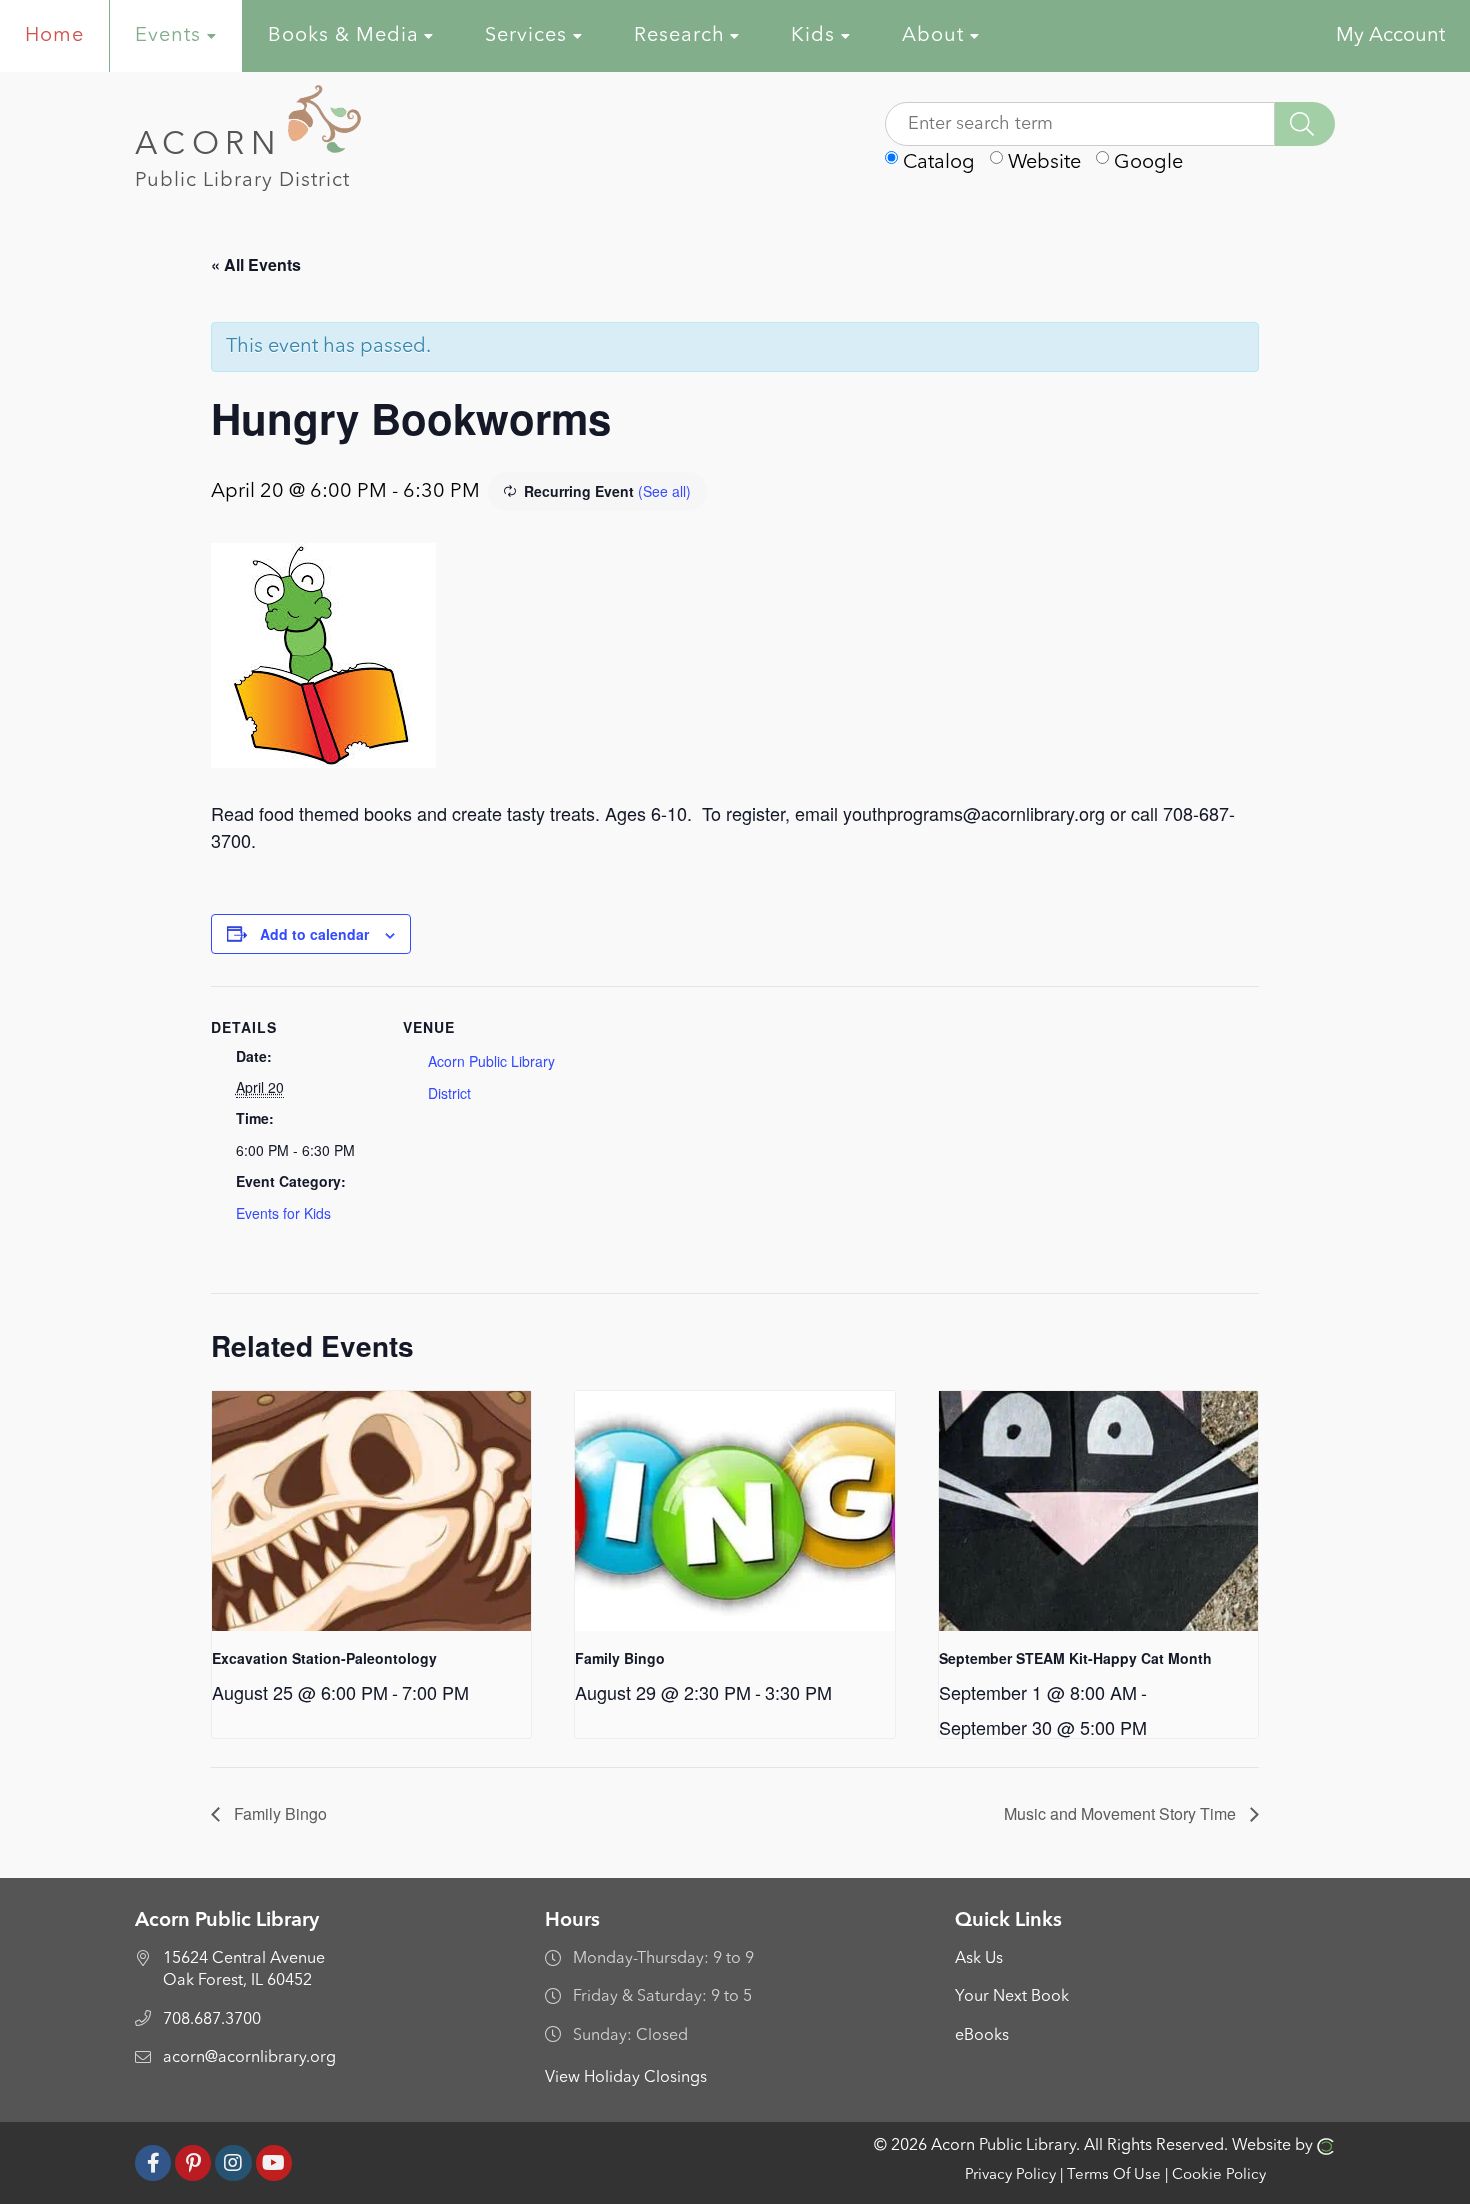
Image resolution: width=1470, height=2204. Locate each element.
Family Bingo (620, 1658)
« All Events (256, 264)
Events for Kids (283, 1213)
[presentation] (371, 1511)
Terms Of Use (1114, 2175)
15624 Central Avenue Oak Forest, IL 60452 (244, 1970)
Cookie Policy (1219, 2175)
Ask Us (979, 1959)
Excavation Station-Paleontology (324, 1658)
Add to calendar (314, 934)
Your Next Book (1012, 1997)
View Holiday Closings (626, 2078)
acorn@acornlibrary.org (249, 2058)
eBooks (982, 2036)
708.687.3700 (212, 2020)
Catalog (936, 163)
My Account (1390, 36)
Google (1146, 163)
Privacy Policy (1010, 2175)
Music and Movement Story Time (1122, 1813)
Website (1042, 163)
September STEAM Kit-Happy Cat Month (1075, 1658)
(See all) (664, 491)
